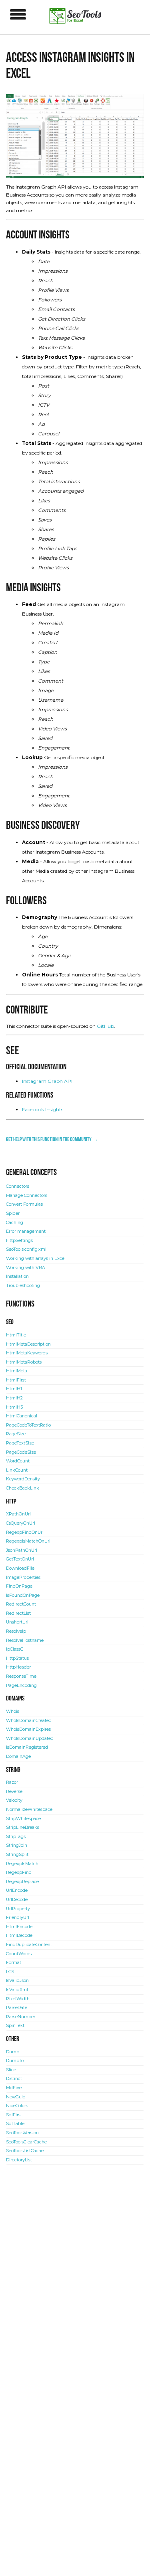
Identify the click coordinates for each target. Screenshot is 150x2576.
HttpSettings (19, 1241)
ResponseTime (21, 1676)
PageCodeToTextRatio (28, 1425)
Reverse (14, 1792)
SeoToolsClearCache (26, 2142)
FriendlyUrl (18, 1918)
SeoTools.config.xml (26, 1249)
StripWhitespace (23, 1819)
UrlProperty (18, 1909)
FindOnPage (19, 1586)
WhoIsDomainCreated (29, 1721)
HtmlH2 (14, 1398)
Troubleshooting (23, 1286)
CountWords (19, 1954)
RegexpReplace (22, 1882)
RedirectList (18, 1613)
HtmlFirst (16, 1380)
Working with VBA (26, 1268)
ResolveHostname (25, 1640)
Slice (11, 2070)
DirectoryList (19, 2160)
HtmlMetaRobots (24, 1362)
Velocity (14, 1800)
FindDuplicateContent (29, 1945)
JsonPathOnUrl (22, 1550)
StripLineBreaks (23, 1827)
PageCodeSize (21, 1452)
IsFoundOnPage (23, 1595)
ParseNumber (21, 2017)
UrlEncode (17, 1890)
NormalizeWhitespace (29, 1809)
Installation (17, 1276)
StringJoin (17, 1845)
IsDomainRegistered (27, 1747)
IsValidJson (17, 1981)
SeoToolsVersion (22, 2133)
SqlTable (15, 2124)
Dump (13, 2052)
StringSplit (17, 1855)
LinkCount (17, 1470)
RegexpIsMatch (22, 1864)
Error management (26, 1231)
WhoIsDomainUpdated (30, 1739)
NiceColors (17, 2106)
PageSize (16, 1434)
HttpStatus (17, 1658)
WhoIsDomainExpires (28, 1729)
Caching (15, 1223)
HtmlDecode (19, 1935)
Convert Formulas (24, 1204)
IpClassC (15, 1649)
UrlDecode (17, 1900)
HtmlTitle (16, 1335)
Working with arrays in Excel (36, 1258)
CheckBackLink (23, 1488)
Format (14, 1963)
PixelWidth (18, 1999)
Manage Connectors (27, 1196)
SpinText (15, 2026)
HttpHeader (18, 1667)
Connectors (18, 1186)
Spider (13, 1213)
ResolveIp (16, 1631)
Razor (12, 1782)
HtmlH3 (14, 1407)
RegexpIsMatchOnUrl (28, 1541)
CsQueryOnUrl (21, 1523)
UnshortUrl (17, 1622)
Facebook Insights (43, 1109)
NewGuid (16, 2097)
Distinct (14, 2079)
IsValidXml (17, 1990)
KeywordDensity (23, 1479)
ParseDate (17, 2008)
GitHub (105, 1026)
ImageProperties (23, 1577)
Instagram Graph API (47, 1081)
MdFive (14, 2088)
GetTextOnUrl (20, 1559)
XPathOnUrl (18, 1514)
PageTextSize (20, 1443)
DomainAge (18, 1756)
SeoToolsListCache (25, 2151)
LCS (10, 1972)
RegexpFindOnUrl (25, 1532)
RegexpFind (19, 1872)
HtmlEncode (19, 1927)
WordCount (18, 1461)
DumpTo (15, 2061)
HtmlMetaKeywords (27, 1353)
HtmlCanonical (22, 1416)
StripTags (16, 1837)
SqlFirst (14, 2115)
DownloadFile (20, 1568)
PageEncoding (21, 1686)
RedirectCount (21, 1604)
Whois (13, 1711)
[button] (18, 14)
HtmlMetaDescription (28, 1344)
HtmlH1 (14, 1389)
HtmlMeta (17, 1371)
